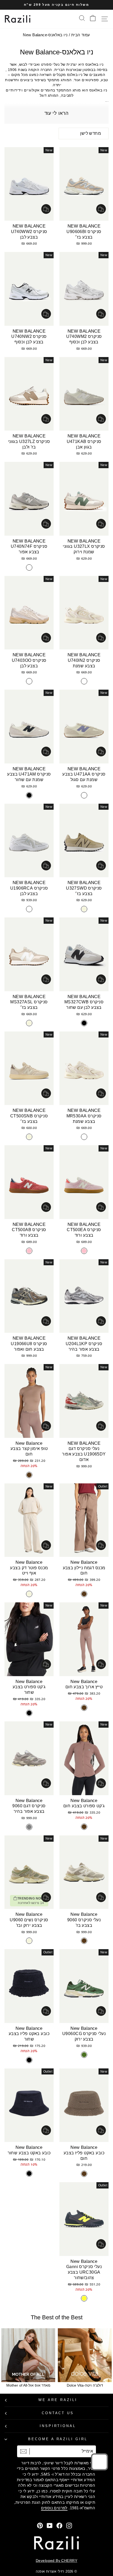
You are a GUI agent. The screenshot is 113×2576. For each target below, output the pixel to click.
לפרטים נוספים (54, 2508)
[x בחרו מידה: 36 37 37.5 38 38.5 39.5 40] (84, 841)
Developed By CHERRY (56, 2560)
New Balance (29, 1443)
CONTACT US (58, 2413)
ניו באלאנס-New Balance (45, 35)
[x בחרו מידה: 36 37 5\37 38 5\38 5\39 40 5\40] (84, 1872)
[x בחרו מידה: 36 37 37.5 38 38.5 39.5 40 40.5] (84, 184)
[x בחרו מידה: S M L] (29, 1401)
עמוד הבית (81, 35)
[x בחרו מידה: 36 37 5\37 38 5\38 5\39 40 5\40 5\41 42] (84, 2219)
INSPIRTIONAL (58, 2426)
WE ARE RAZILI (58, 2400)
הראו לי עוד (56, 113)
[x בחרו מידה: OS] (29, 1986)
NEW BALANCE (84, 226)
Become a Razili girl (58, 2439)
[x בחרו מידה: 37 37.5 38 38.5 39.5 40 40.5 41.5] (84, 1296)
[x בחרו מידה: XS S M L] (84, 1520)
